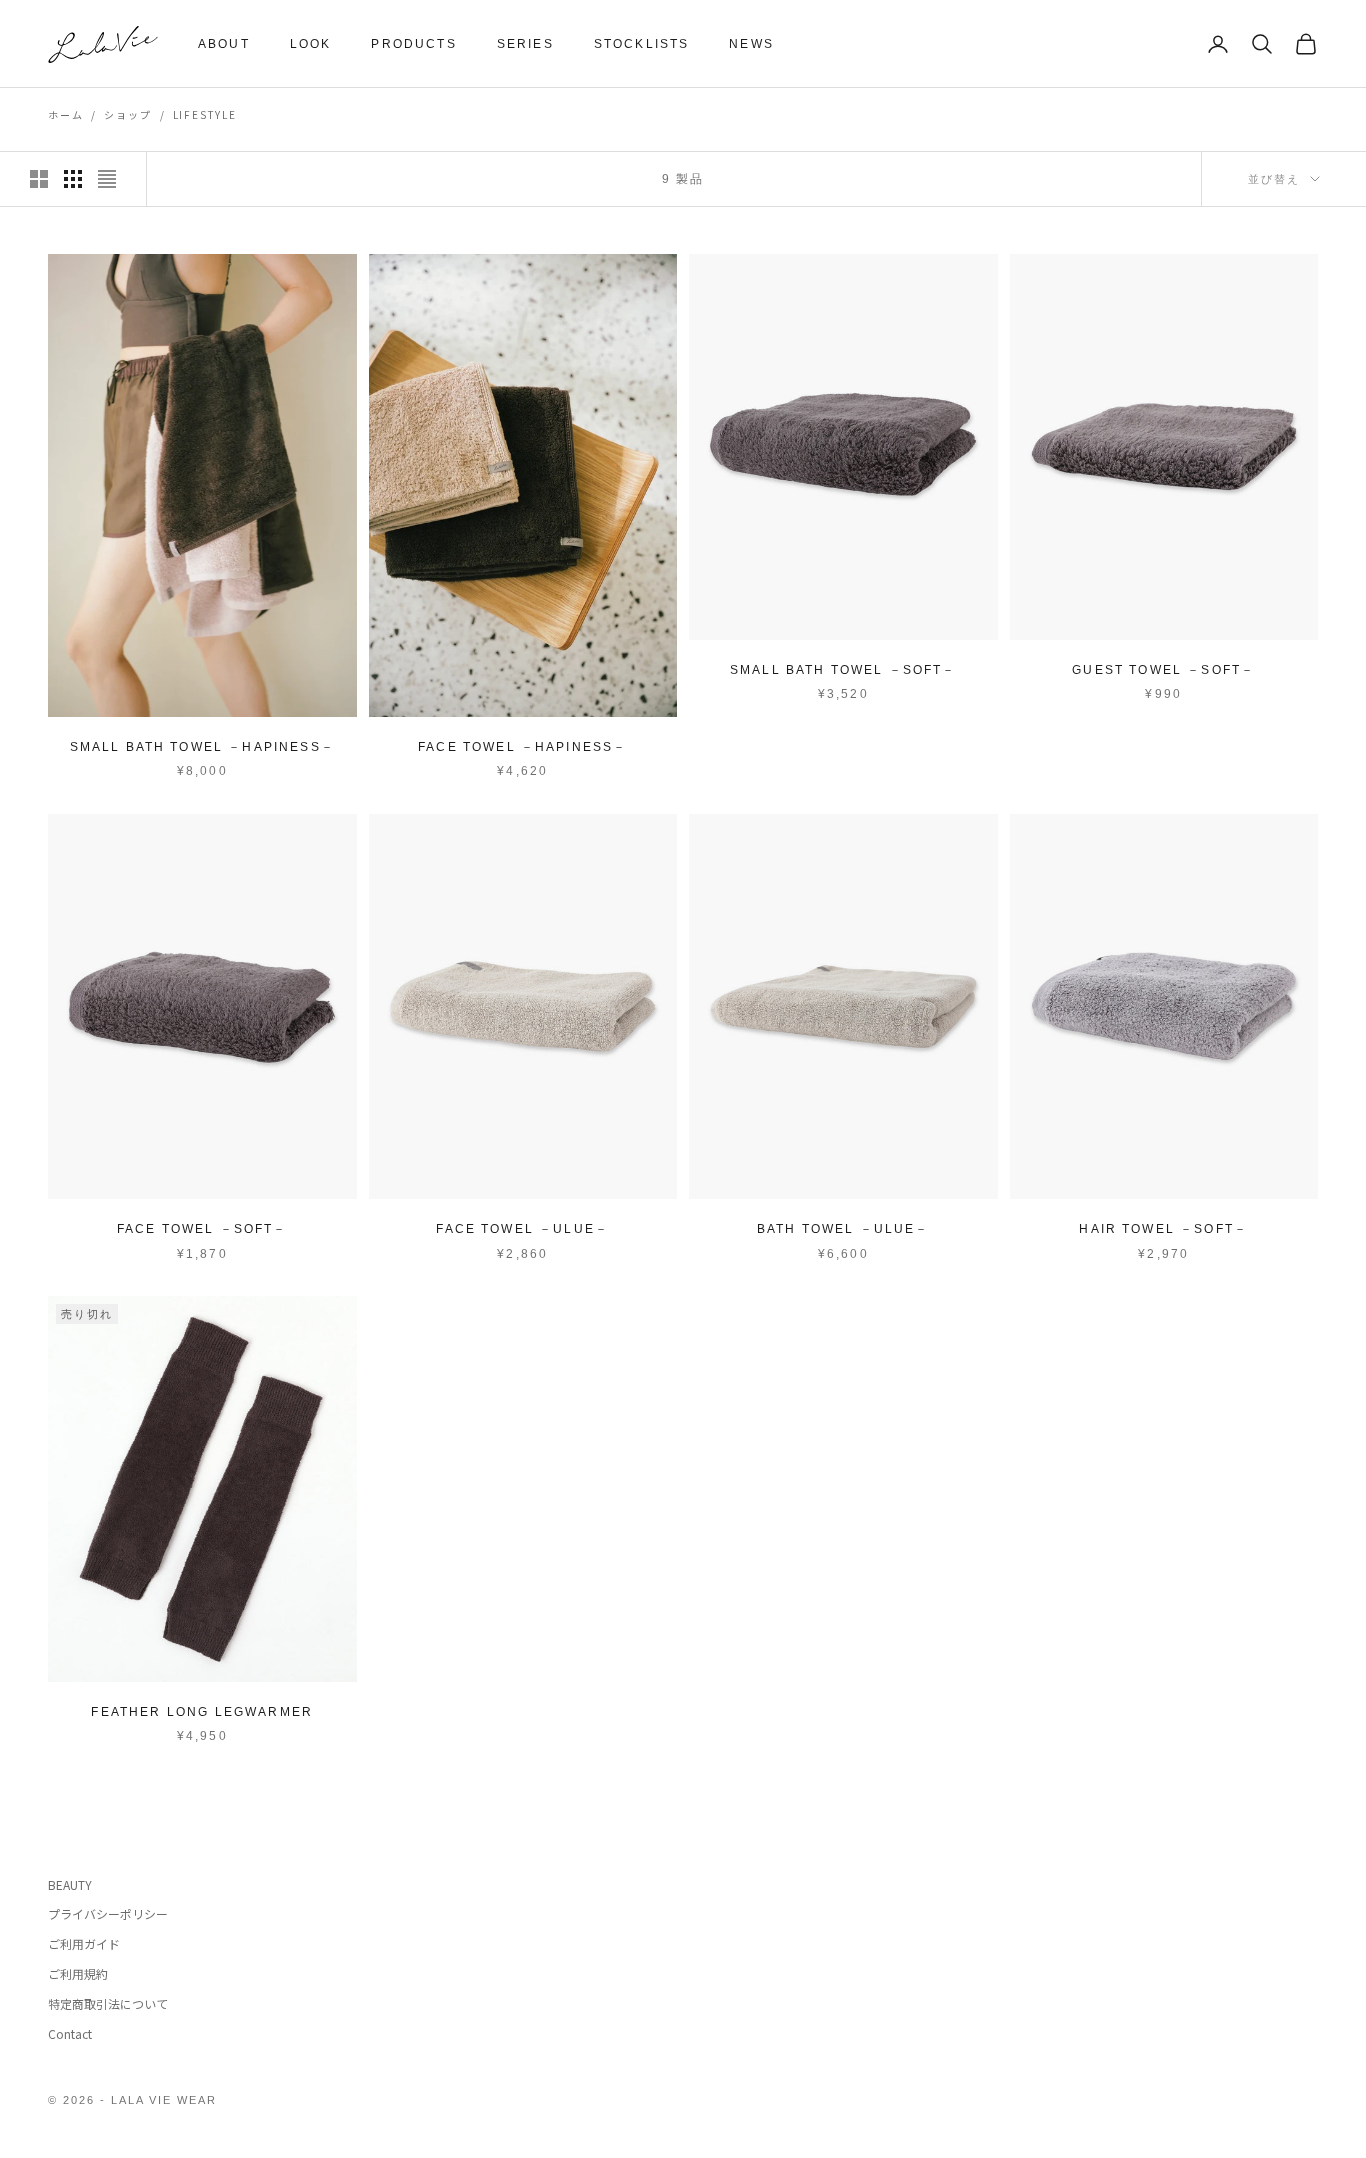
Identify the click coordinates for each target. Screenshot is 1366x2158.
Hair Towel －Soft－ (1163, 1229)
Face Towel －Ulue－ (522, 1229)
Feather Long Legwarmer (202, 1712)
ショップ (127, 114)
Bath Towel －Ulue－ (843, 1229)
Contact (70, 2033)
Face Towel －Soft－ (202, 1229)
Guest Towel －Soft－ (1163, 670)
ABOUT (224, 44)
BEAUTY (70, 1884)
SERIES (525, 44)
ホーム (65, 114)
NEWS (751, 44)
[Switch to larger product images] (39, 179)
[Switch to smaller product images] (73, 179)
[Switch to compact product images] (107, 179)
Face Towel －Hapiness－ (522, 747)
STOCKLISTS (642, 44)
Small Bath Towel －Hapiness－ (202, 747)
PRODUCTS (413, 44)
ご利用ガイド (84, 1943)
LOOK (311, 44)
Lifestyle (205, 114)
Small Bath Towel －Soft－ (843, 670)
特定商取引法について (108, 2003)
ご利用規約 (78, 1973)
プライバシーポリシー (108, 1913)
